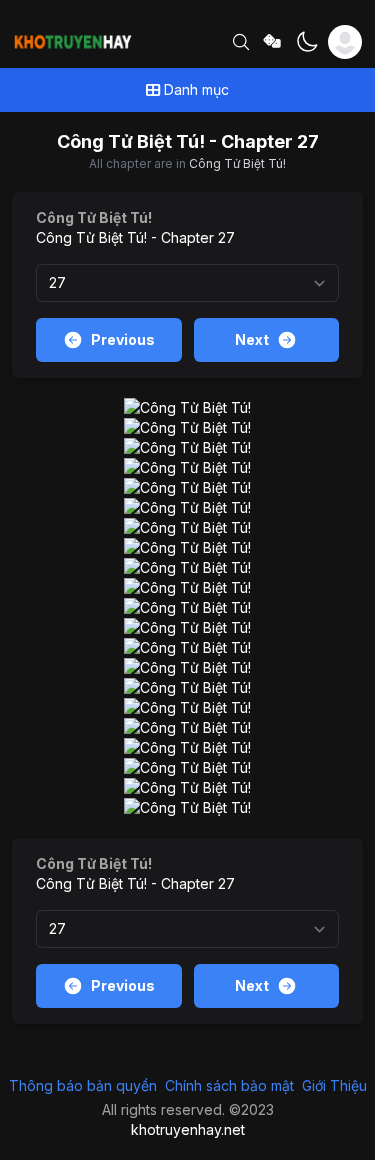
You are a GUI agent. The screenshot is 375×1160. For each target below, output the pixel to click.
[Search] (241, 42)
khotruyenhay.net (188, 1129)
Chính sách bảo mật (229, 1085)
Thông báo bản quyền (83, 1085)
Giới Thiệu (334, 1085)
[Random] (273, 42)
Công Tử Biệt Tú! (237, 163)
